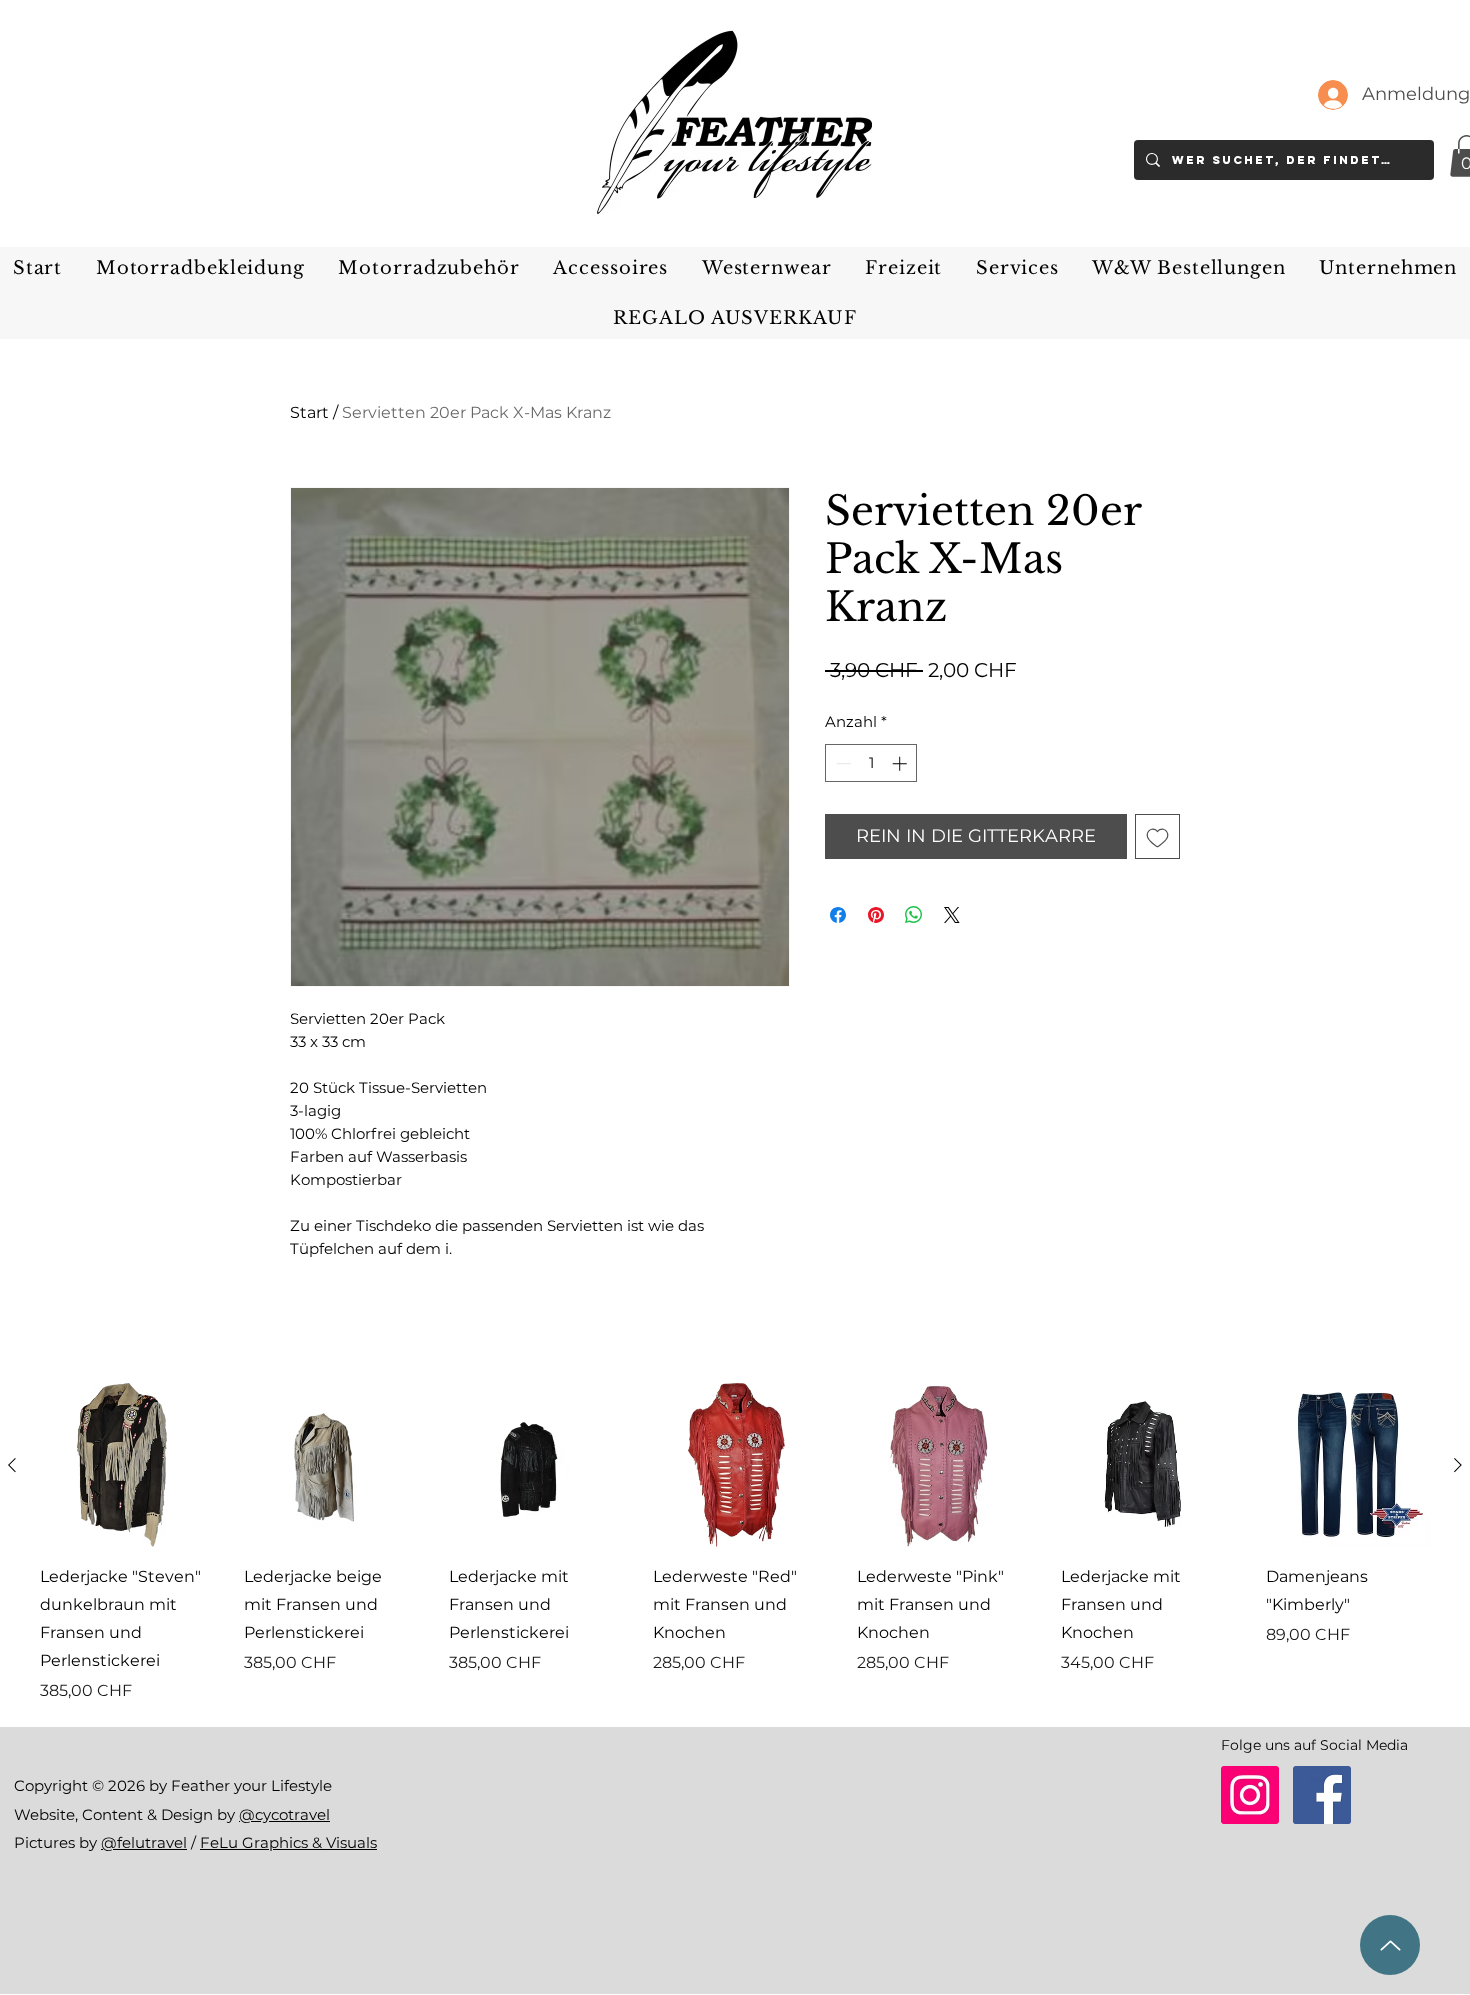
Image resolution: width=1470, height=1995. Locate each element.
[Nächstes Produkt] (1458, 1465)
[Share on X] (952, 915)
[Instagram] (1250, 1795)
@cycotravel (284, 1814)
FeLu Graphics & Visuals (288, 1842)
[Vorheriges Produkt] (12, 1465)
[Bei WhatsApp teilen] (914, 915)
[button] (200, 268)
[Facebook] (1322, 1795)
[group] (735, 1543)
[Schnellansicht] (122, 1465)
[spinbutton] (871, 763)
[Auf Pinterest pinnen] (876, 915)
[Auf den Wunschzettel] (1157, 836)
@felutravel (144, 1842)
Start (309, 412)
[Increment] (901, 763)
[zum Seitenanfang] (1390, 1945)
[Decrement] (841, 763)
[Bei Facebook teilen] (838, 915)
